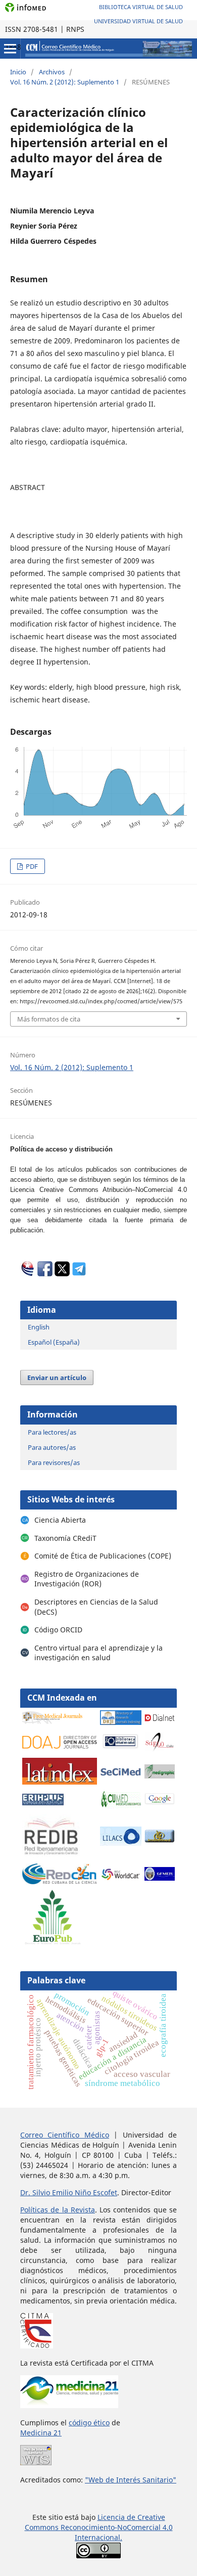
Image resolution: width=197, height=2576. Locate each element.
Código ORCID (58, 1630)
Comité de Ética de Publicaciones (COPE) (103, 1556)
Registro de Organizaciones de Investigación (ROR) (87, 1579)
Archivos (52, 72)
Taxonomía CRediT (65, 1538)
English (39, 1327)
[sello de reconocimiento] (36, 2462)
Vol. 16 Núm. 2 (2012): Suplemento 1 (65, 82)
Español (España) (54, 1342)
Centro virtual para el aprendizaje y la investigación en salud (98, 1653)
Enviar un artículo (57, 1378)
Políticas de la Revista (58, 2210)
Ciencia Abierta (60, 1520)
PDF (31, 866)
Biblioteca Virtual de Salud (141, 7)
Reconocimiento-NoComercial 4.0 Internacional (117, 2532)
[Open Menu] (10, 49)
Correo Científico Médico (65, 2135)
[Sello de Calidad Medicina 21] (69, 2405)
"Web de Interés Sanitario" (131, 2480)
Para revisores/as (54, 1462)
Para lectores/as (52, 1432)
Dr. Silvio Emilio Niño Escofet (69, 2192)
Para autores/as (52, 1447)
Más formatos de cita (49, 1019)
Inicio (18, 72)
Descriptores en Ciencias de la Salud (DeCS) (96, 1607)
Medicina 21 (41, 2433)
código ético (89, 2423)
